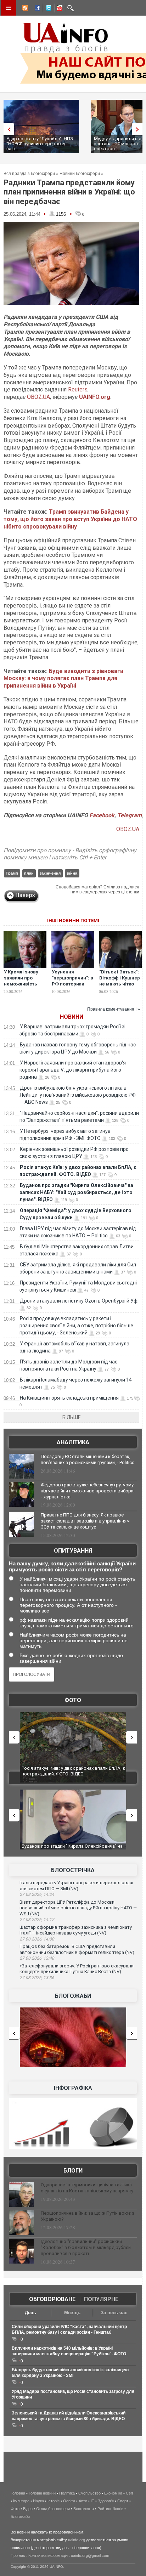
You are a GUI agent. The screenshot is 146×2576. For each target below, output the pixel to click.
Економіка (113, 2493)
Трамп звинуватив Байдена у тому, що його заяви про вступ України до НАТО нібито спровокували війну (70, 519)
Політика (67, 2493)
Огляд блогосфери (53, 2509)
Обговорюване (52, 2299)
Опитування (73, 1551)
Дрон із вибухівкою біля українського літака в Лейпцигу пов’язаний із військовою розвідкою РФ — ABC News (78, 1095)
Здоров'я (106, 2501)
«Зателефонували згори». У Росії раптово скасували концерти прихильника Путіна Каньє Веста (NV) (77, 1969)
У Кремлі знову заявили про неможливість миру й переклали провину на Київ (24, 984)
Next (139, 129)
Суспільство (89, 2493)
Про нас (18, 2555)
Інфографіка (73, 2088)
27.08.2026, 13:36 (37, 1978)
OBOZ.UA (38, 397)
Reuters (78, 389)
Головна (18, 2493)
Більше (72, 1417)
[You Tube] (58, 9)
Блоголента (84, 2509)
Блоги (73, 2171)
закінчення (50, 873)
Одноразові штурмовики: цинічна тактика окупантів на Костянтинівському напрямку (87, 2188)
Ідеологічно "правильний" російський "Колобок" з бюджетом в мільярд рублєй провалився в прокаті (86, 2247)
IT (92, 2501)
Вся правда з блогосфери (29, 174)
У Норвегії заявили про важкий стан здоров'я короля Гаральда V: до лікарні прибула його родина (73, 1070)
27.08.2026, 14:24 (37, 1894)
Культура (21, 2501)
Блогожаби (73, 1996)
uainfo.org (77, 2540)
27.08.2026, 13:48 (37, 1958)
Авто (83, 2501)
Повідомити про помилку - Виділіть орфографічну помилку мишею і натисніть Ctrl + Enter (70, 854)
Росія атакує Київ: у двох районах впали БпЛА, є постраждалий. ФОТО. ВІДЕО (73, 1771)
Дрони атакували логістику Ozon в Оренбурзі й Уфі (79, 1301)
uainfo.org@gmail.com (90, 2555)
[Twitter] (47, 9)
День (30, 2313)
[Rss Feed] (24, 9)
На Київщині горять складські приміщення (69, 1398)
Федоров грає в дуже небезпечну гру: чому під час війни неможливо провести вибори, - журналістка (88, 1491)
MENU (9, 8)
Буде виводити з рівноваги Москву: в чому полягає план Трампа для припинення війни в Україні (63, 679)
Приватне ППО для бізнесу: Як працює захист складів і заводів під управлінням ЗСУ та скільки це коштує (85, 1521)
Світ (130, 2493)
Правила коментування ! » (114, 1009)
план (29, 873)
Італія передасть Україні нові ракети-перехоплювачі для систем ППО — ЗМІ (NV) (76, 1886)
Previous (7, 129)
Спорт (123, 2501)
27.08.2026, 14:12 (37, 1920)
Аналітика (73, 1442)
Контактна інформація (48, 2555)
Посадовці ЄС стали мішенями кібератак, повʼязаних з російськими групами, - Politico (88, 1459)
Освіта (69, 2501)
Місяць (72, 2313)
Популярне (101, 2299)
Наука (38, 2501)
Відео (28, 2509)
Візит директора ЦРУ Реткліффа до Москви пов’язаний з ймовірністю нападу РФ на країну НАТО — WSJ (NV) (78, 1908)
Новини (72, 1017)
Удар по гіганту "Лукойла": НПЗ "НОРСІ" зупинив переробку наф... (40, 144)
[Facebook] (36, 9)
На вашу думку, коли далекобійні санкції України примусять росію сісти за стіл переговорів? (72, 1566)
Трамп (12, 873)
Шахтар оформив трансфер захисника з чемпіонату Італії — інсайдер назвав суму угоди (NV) (76, 1930)
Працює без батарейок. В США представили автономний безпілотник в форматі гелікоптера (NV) (77, 1949)
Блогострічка (73, 1870)
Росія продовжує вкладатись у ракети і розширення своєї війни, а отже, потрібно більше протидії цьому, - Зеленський (76, 1326)
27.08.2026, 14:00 (37, 1939)
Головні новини (42, 2493)
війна (72, 873)
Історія (54, 2501)
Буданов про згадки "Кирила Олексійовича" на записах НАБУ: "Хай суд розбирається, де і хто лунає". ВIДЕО (76, 1192)
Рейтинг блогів (110, 2509)
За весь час (114, 2313)
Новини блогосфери (80, 174)
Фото (73, 1700)
